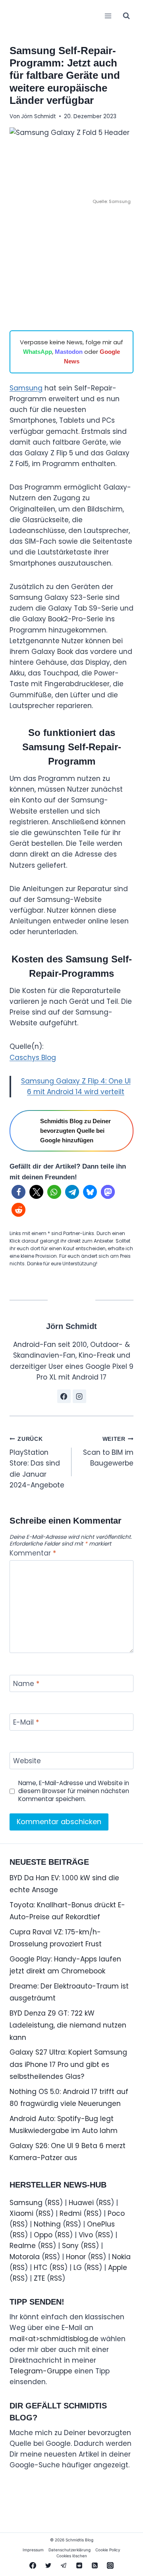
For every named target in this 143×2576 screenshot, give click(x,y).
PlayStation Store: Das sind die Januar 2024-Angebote (37, 1463)
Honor (76, 2257)
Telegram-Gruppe (41, 2371)
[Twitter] (48, 2565)
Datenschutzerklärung (70, 2550)
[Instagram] (110, 2565)
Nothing (47, 2224)
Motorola (25, 2257)
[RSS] (95, 2565)
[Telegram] (64, 2565)
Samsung (26, 388)
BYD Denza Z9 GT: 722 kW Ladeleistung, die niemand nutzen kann (68, 2025)
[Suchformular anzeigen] (126, 16)
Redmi (71, 2213)
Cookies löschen (72, 2556)
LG (78, 2268)
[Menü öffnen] (108, 16)
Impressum (33, 2550)
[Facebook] (33, 2565)
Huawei (81, 2203)
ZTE (39, 2278)
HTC (41, 2268)
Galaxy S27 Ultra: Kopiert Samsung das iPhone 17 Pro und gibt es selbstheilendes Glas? (68, 2064)
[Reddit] (79, 2565)
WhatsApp (38, 352)
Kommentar (33, 1553)
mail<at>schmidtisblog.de (54, 2339)
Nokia (121, 2257)
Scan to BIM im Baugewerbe (108, 1452)
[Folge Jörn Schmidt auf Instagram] (79, 1396)
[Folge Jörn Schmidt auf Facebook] (64, 1396)
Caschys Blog (33, 1058)
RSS (54, 2203)
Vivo (86, 2235)
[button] (18, 1192)
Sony (70, 2246)
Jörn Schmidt (39, 116)
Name (26, 1684)
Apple (118, 2268)
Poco (116, 2213)
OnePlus (101, 2224)
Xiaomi (21, 2213)
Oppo (43, 2235)
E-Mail (26, 1722)
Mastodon (69, 352)
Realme (23, 2246)
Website (27, 1761)
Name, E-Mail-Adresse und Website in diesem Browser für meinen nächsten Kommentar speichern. (74, 1791)
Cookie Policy (108, 2550)
